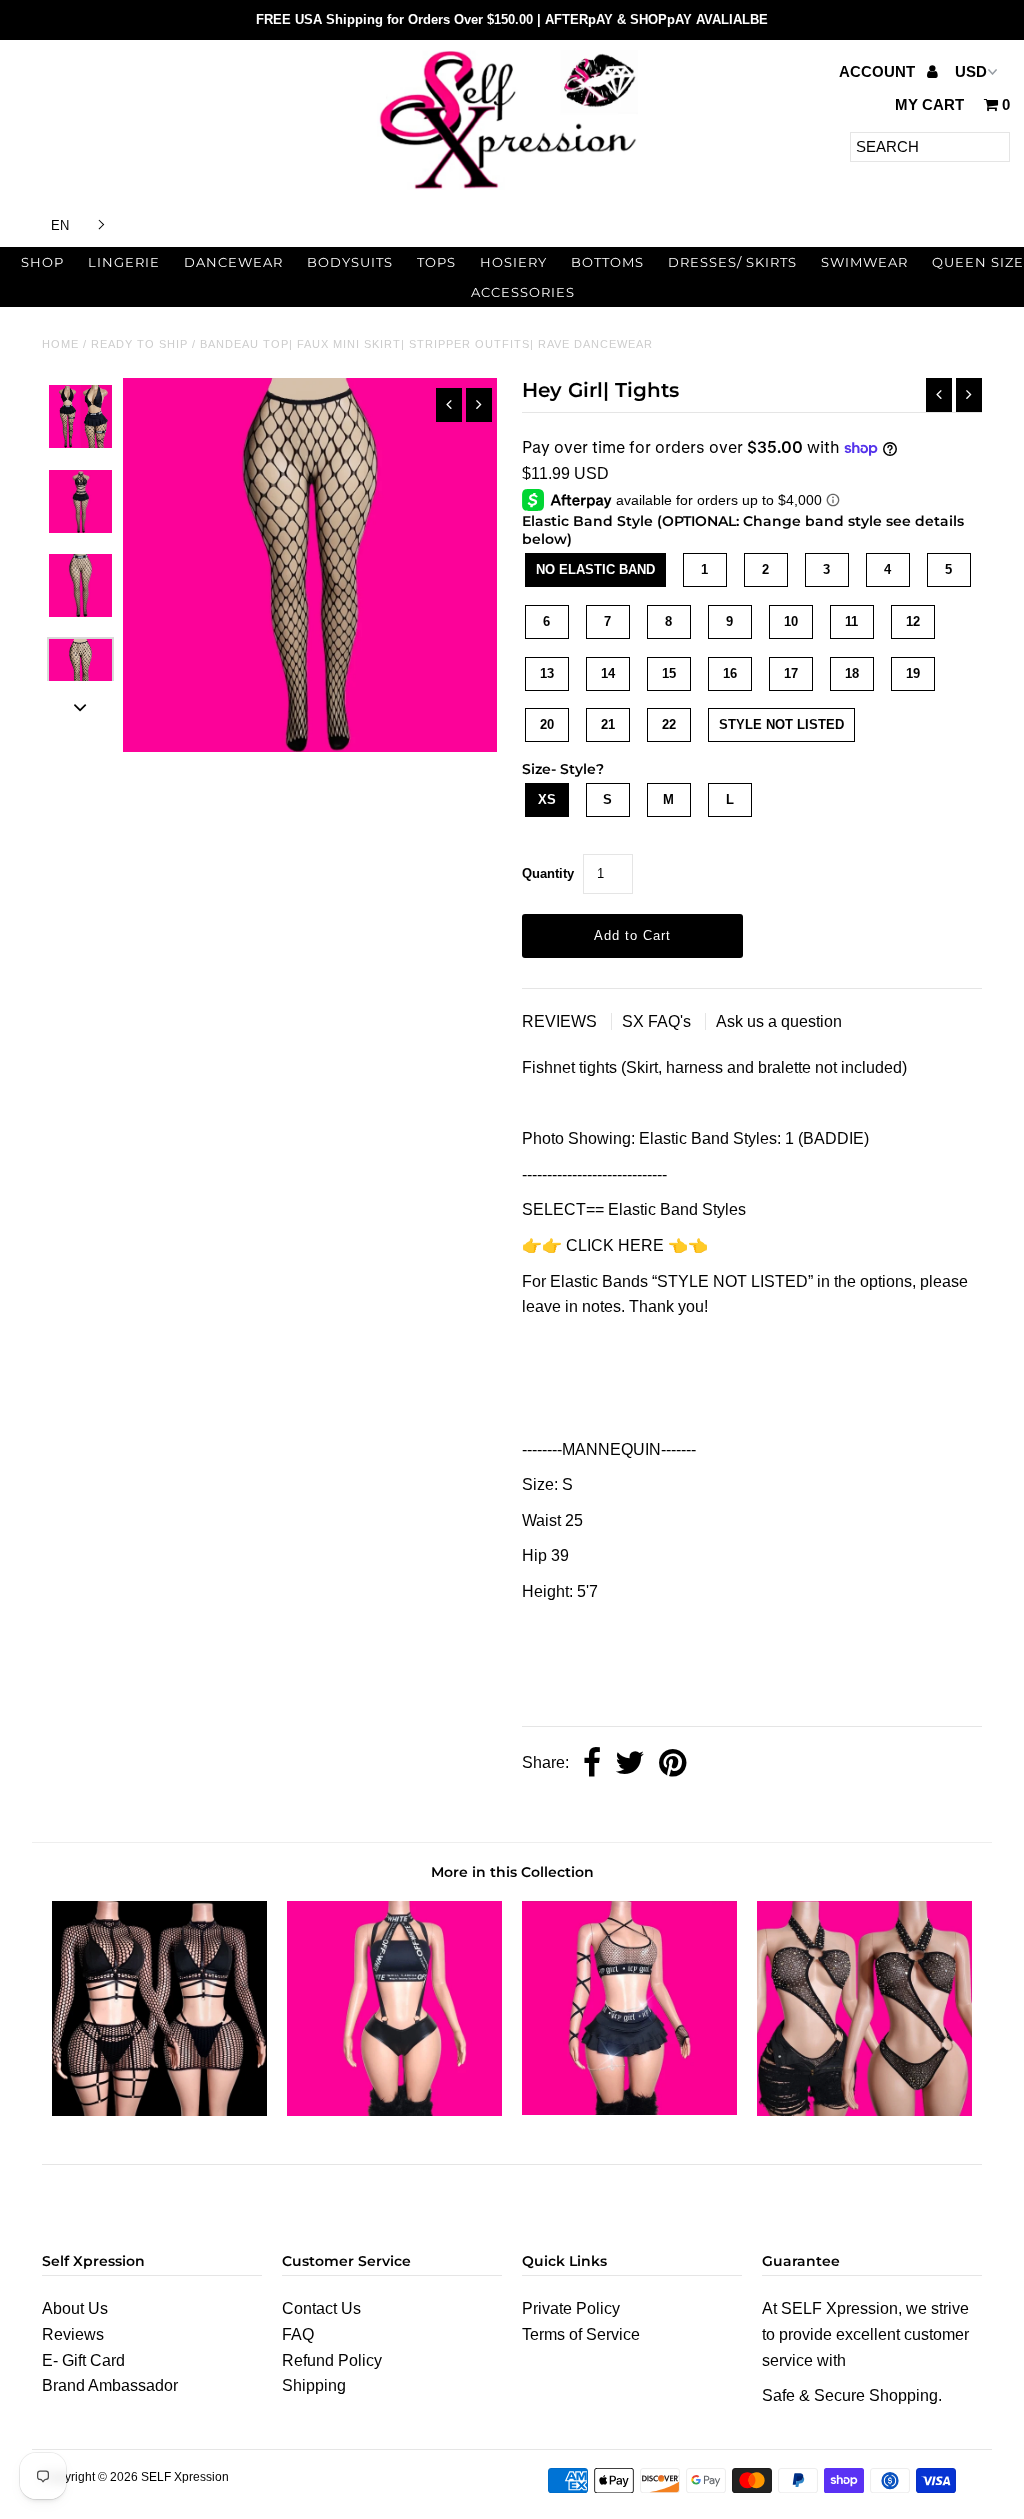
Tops (436, 262)
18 (852, 673)
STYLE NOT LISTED (781, 724)
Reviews (73, 2334)
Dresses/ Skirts (732, 262)
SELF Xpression (185, 2477)
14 (608, 673)
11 (851, 621)
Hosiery (513, 262)
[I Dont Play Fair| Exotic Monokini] (864, 2110)
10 (791, 621)
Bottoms (607, 262)
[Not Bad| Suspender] (394, 2110)
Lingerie (124, 262)
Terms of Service (581, 2334)
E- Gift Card (83, 2360)
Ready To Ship (139, 344)
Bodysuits (350, 262)
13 (547, 673)
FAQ (298, 2334)
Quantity (548, 873)
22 (669, 724)
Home (60, 344)
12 (913, 621)
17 (791, 673)
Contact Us (321, 2308)
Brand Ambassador (110, 2385)
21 (608, 724)
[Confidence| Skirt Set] (159, 2110)
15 (669, 673)
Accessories (523, 292)
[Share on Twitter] (630, 1764)
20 (547, 724)
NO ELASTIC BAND (595, 569)
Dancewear (233, 262)
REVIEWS (561, 1021)
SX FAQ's (658, 1021)
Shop (42, 262)
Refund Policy (332, 2360)
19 (913, 673)
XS (547, 799)
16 (730, 673)
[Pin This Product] (672, 1764)
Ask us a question (779, 1021)
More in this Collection (512, 1872)
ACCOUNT (879, 71)
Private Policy (571, 2308)
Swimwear (864, 262)
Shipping (314, 2385)
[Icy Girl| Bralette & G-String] (629, 2109)
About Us (75, 2308)
